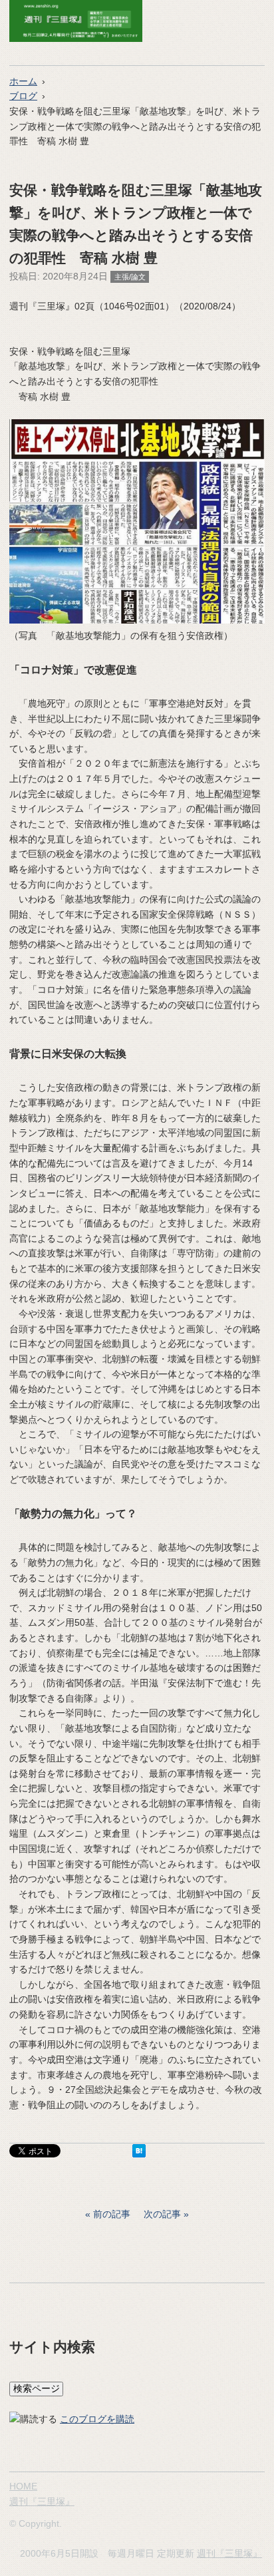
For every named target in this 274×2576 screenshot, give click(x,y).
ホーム (23, 81)
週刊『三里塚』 (42, 2501)
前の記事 (112, 2214)
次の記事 (162, 2214)
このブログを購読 (97, 2419)
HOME (23, 2486)
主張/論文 (130, 277)
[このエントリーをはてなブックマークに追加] (139, 2154)
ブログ (23, 96)
